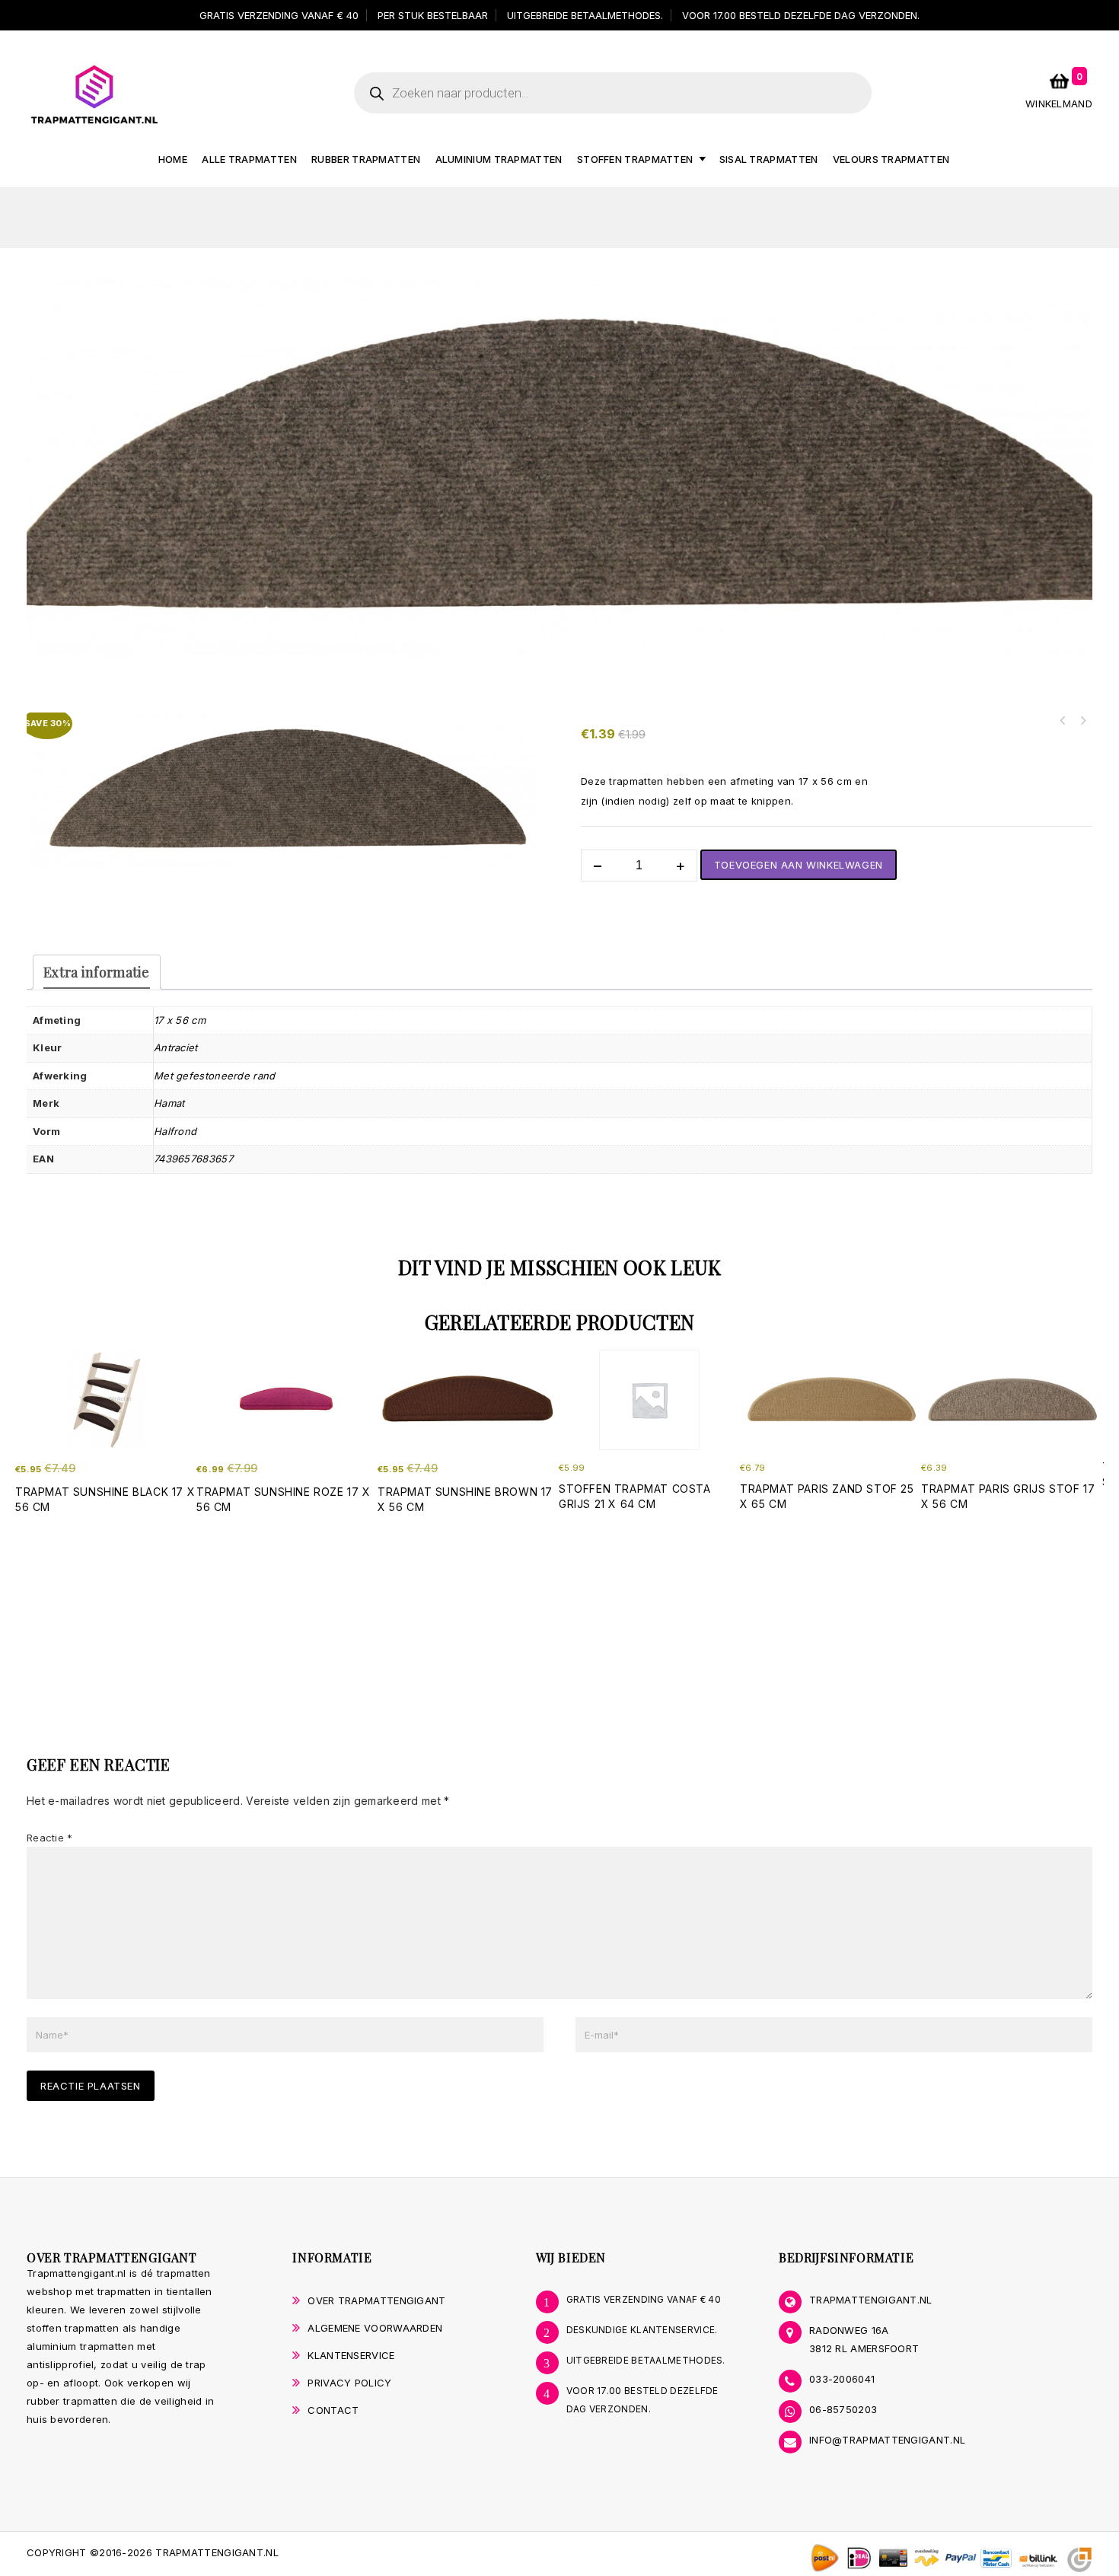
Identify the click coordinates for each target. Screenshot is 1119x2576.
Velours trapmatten (891, 159)
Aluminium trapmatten (499, 159)
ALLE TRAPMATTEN (249, 159)
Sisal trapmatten (769, 159)
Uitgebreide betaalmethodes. (585, 15)
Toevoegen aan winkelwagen (799, 865)
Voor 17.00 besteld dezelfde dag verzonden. (801, 15)
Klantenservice (351, 2355)
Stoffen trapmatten (635, 159)
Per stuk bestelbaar (433, 15)
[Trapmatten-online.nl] (94, 94)
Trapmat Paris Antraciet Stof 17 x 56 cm (1063, 721)
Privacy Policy (349, 2383)
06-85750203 (843, 2409)
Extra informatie (97, 972)
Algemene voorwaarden (375, 2328)
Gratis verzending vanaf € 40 (279, 15)
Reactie (50, 1838)
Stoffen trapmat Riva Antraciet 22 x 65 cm (1082, 721)
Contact (333, 2410)
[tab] (97, 972)
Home (173, 159)
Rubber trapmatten (366, 159)
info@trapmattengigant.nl (887, 2440)
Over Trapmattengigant (376, 2300)
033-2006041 (842, 2379)
